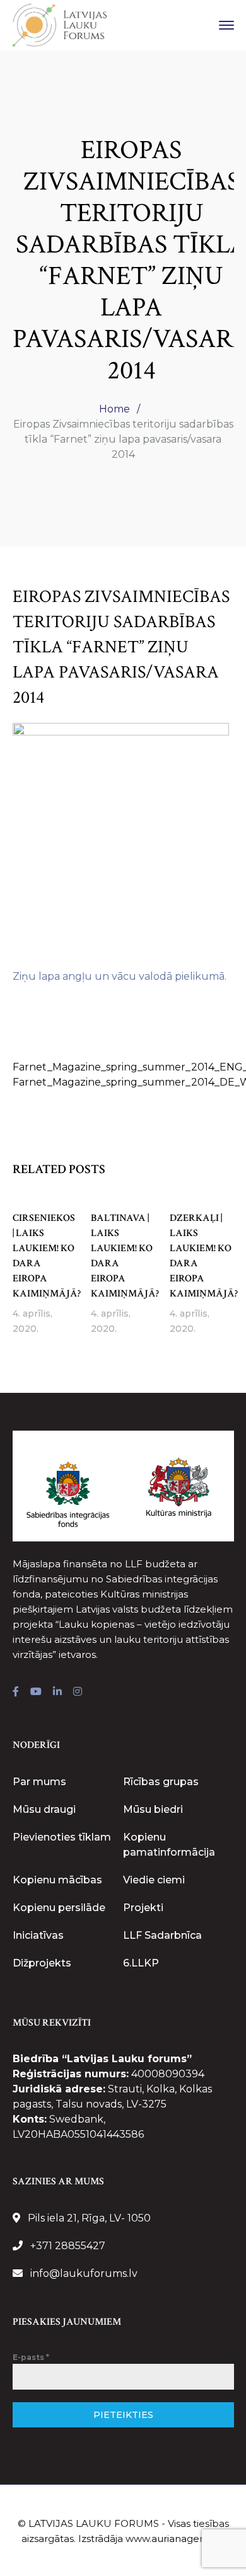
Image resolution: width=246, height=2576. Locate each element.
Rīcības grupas (161, 1782)
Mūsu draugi (44, 1809)
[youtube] (36, 1692)
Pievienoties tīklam (62, 1837)
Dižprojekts (42, 1963)
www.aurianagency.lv (175, 2539)
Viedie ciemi (154, 1880)
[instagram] (78, 1692)
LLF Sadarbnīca (162, 1935)
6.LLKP (141, 1963)
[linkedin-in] (57, 1692)
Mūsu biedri (153, 1809)
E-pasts (31, 2357)
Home (114, 409)
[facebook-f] (16, 1692)
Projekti (143, 1908)
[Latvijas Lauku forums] (60, 24)
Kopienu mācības (57, 1880)
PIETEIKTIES (123, 2415)
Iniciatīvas (38, 1935)
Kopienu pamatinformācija (169, 1845)
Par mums (39, 1782)
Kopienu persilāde (59, 1908)
